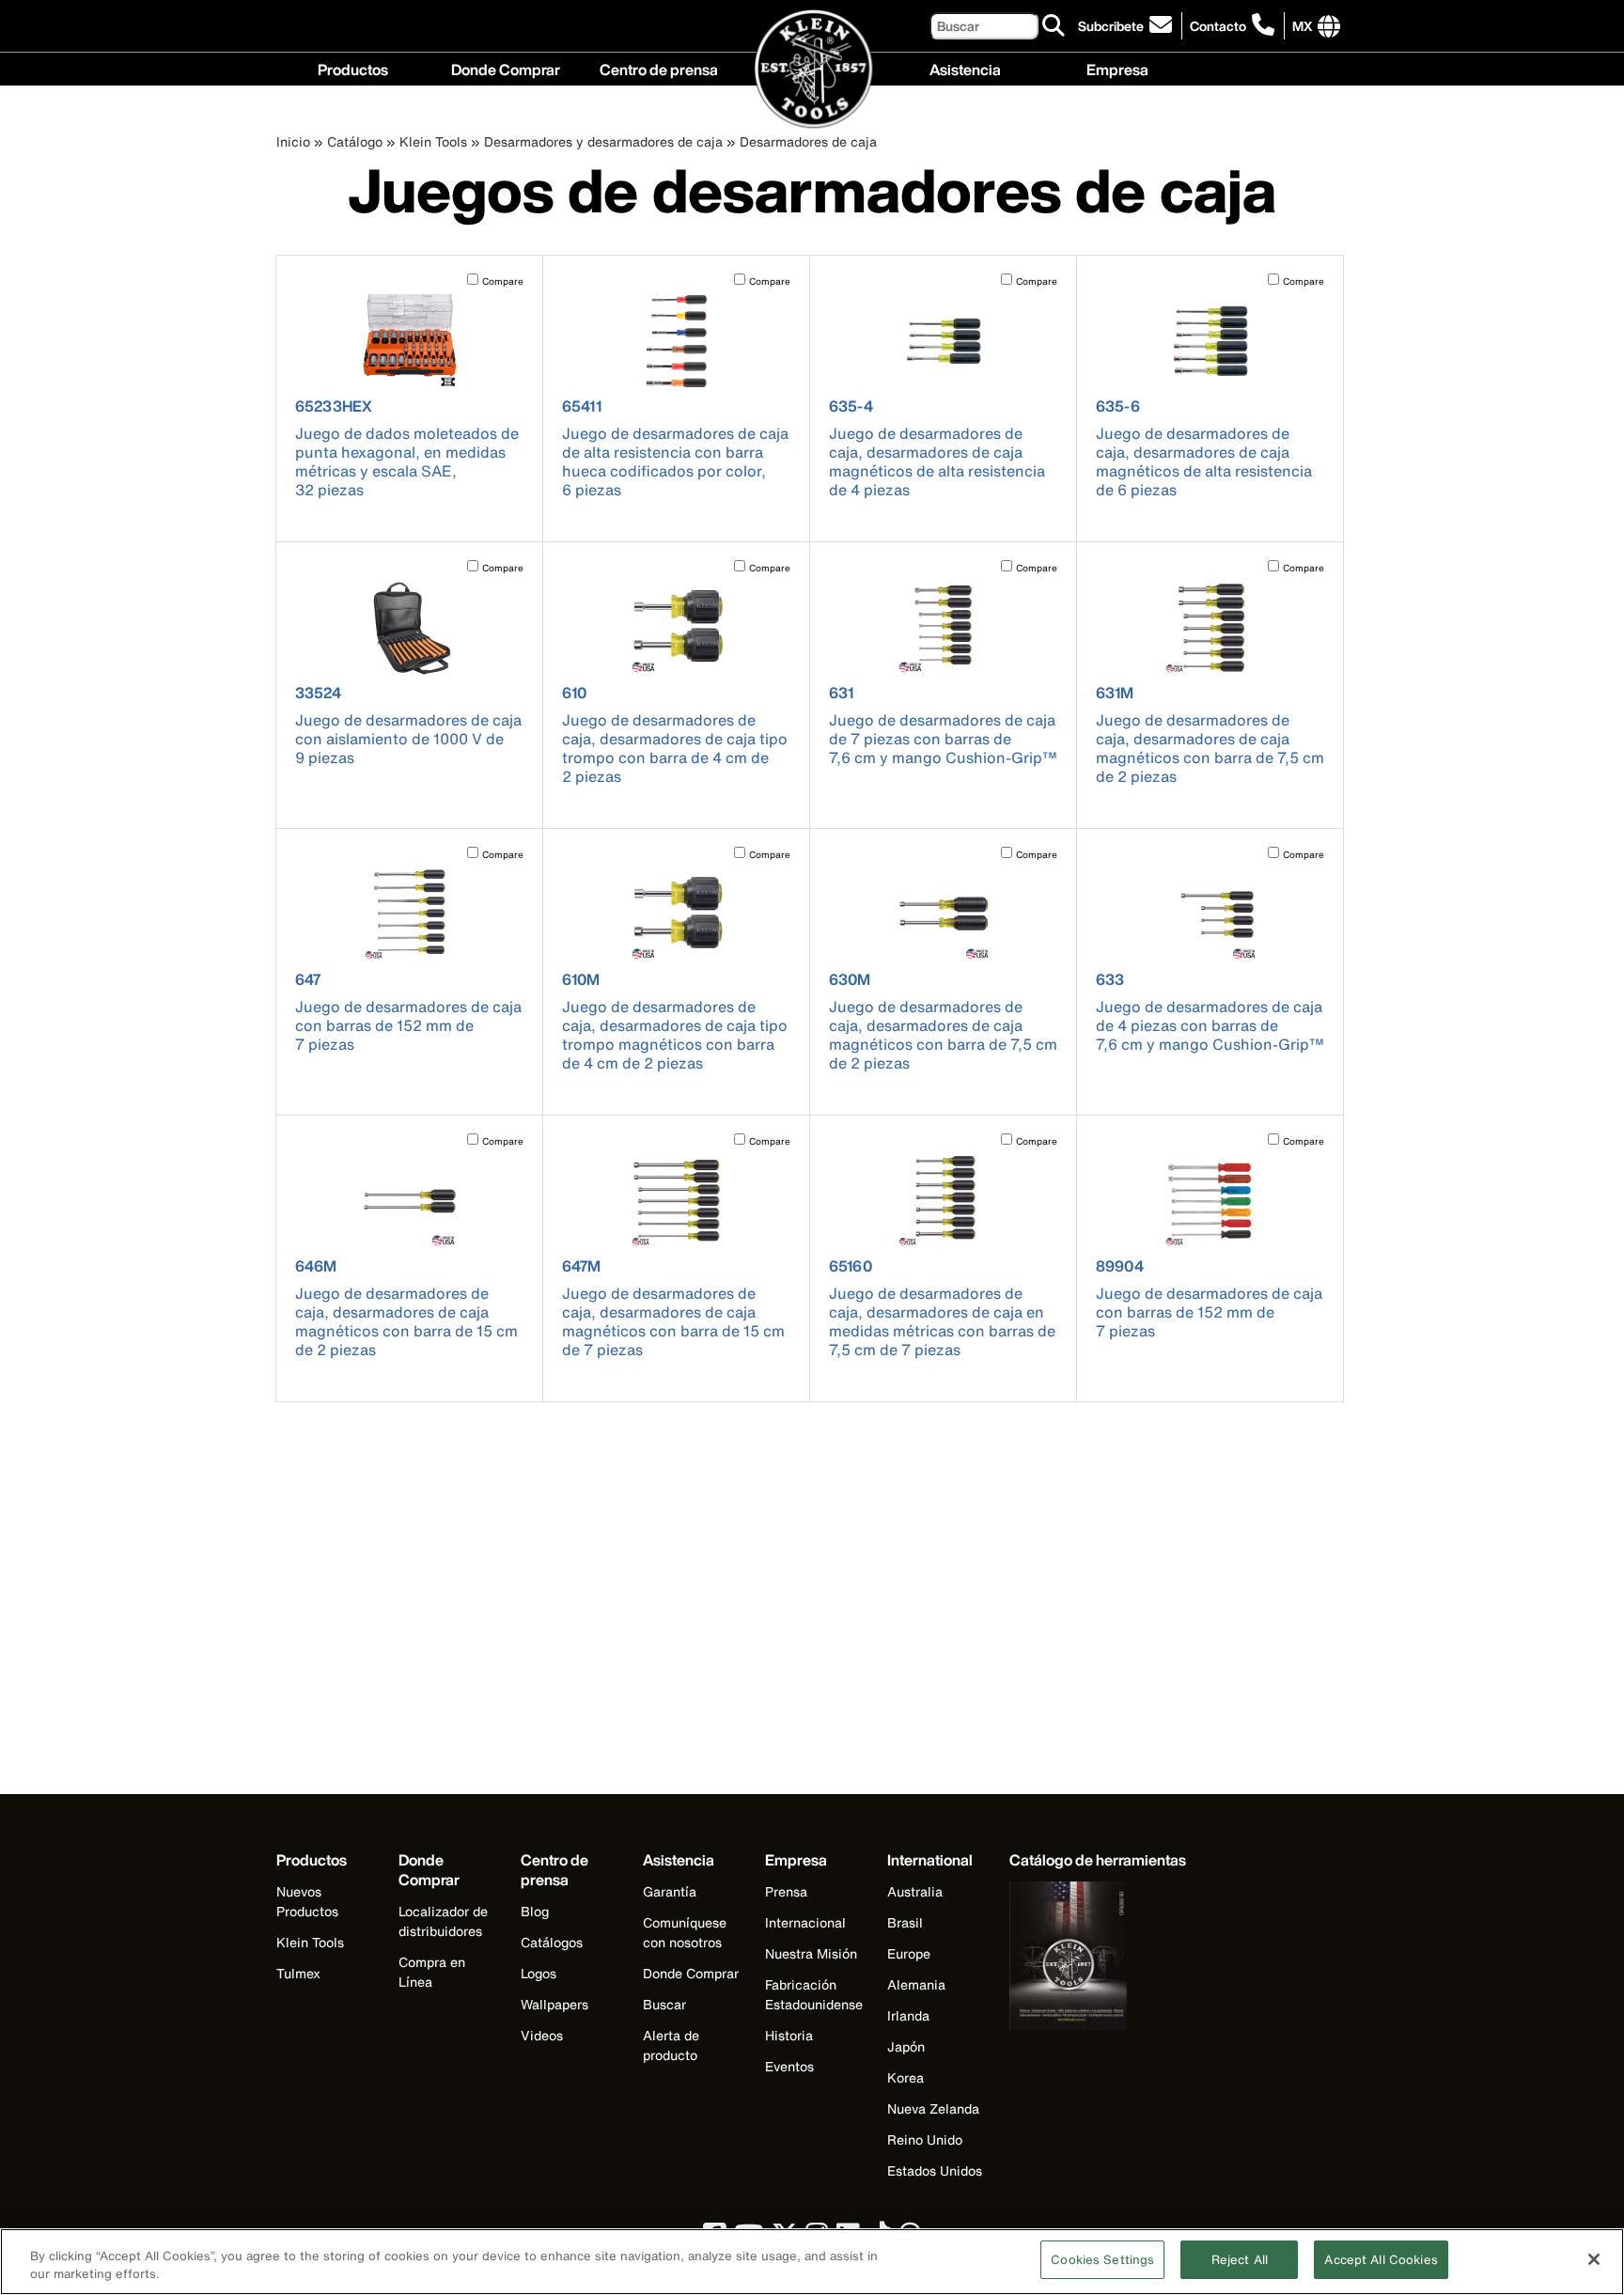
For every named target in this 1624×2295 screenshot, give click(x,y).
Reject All (1240, 2260)
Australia (915, 1891)
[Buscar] (1054, 26)
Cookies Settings (1102, 2260)
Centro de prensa (659, 68)
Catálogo (355, 141)
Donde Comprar (506, 68)
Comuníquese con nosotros (685, 1932)
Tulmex (298, 1973)
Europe (909, 1953)
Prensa (786, 1891)
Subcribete (1111, 26)
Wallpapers (554, 2004)
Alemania (916, 1984)
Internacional (805, 1922)
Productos (353, 68)
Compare (503, 281)
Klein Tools (433, 141)
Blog (535, 1911)
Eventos (789, 2066)
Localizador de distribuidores (443, 1921)
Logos (539, 1973)
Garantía (670, 1891)
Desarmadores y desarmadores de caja (603, 141)
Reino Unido (925, 2139)
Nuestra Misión (811, 1953)
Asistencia (965, 68)
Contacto (1218, 26)
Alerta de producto (671, 2045)
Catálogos (552, 1942)
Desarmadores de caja (808, 141)
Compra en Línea (432, 1972)
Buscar (664, 2004)
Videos (542, 2035)
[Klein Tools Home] (812, 70)
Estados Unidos (935, 2170)
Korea (906, 2077)
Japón (906, 2046)
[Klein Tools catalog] (1098, 1958)
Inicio (293, 141)
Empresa (1117, 68)
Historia (789, 2035)
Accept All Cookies (1381, 2260)
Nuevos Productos (307, 1901)
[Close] (1594, 2259)
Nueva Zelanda (933, 2108)
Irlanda (908, 2015)
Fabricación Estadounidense (814, 1994)
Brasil (905, 1922)
